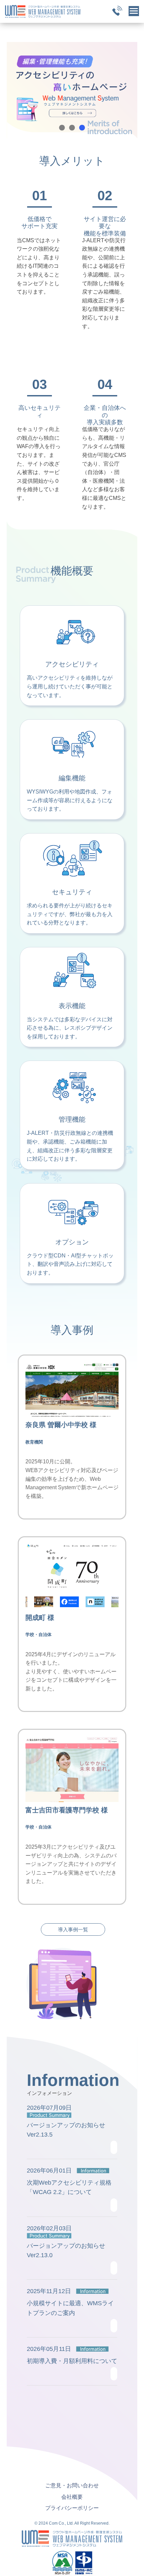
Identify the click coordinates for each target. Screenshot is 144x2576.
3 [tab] (82, 128)
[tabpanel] (72, 93)
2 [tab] (72, 128)
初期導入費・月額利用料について (72, 2361)
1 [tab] (62, 128)
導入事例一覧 (73, 1929)
